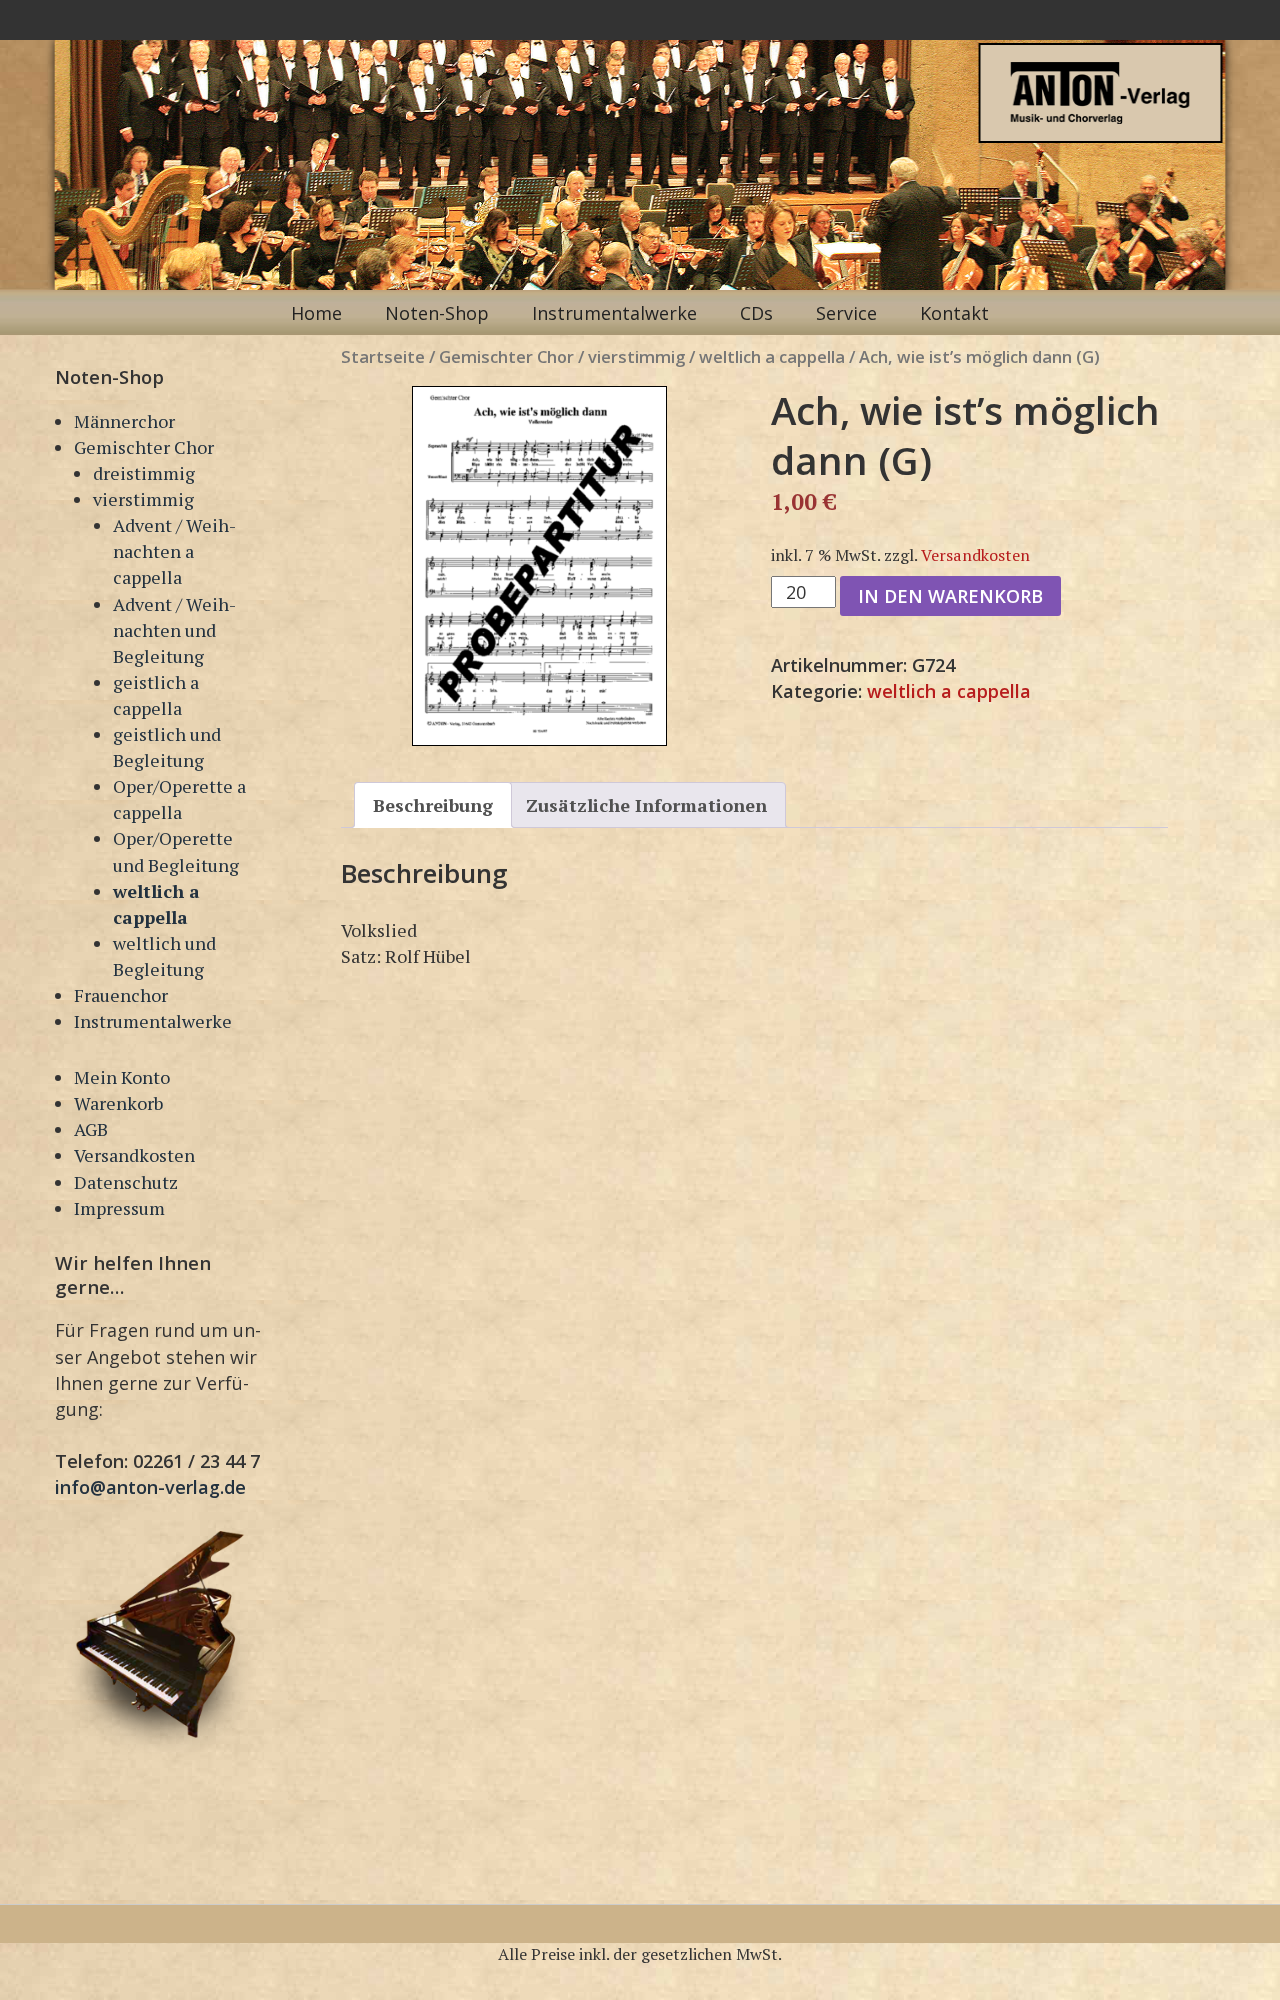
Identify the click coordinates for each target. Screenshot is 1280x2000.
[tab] (433, 805)
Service (846, 313)
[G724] (539, 566)
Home (316, 313)
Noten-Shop (437, 313)
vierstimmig (143, 499)
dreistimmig (144, 473)
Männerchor (124, 421)
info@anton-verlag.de (150, 1487)
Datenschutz (126, 1182)
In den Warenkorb (950, 596)
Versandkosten (134, 1155)
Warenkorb (118, 1103)
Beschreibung (433, 805)
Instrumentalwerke (614, 313)
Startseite (383, 356)
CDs (756, 313)
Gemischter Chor (144, 447)
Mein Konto (122, 1077)
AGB (91, 1129)
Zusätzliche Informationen (646, 805)
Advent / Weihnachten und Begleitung (174, 630)
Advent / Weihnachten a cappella (174, 551)
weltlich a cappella (772, 356)
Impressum (119, 1208)
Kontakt (954, 313)
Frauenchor (121, 995)
